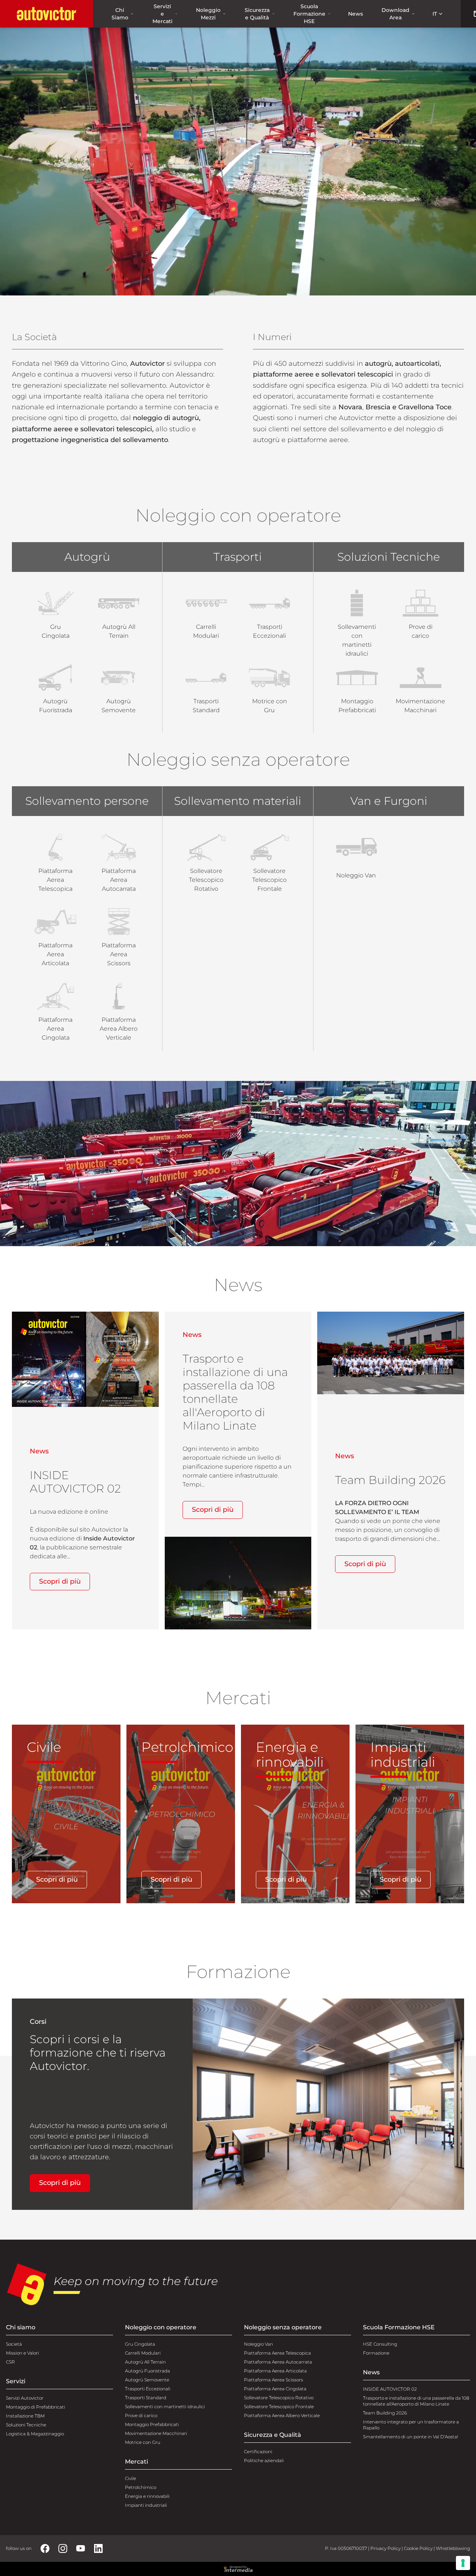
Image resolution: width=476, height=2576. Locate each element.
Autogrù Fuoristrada (147, 2371)
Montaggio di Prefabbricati (36, 2407)
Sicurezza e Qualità (257, 14)
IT (435, 14)
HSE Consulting (380, 2344)
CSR (10, 2362)
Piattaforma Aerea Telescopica (277, 2353)
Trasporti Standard (146, 2398)
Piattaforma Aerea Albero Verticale (282, 2415)
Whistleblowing (453, 2548)
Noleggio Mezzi (208, 14)
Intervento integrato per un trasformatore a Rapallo (411, 2425)
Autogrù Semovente (147, 2380)
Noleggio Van (258, 2344)
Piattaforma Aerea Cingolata (275, 2389)
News (356, 14)
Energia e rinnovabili (147, 2496)
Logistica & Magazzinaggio (35, 2434)
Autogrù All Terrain (145, 2362)
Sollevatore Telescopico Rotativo (279, 2398)
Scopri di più (60, 1581)
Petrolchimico (141, 2487)
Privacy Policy (385, 2548)
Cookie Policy (418, 2548)
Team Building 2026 (385, 2413)
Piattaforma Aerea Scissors (274, 2380)
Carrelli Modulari (143, 2353)
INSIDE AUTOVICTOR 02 (390, 2389)
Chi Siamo (120, 14)
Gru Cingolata (140, 2344)
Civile (131, 2478)
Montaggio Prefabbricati (152, 2424)
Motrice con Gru (143, 2442)
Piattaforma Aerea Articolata (275, 2371)
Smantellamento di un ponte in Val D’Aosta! (411, 2437)
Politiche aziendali (264, 2460)
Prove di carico (141, 2415)
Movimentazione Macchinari (156, 2433)
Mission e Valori (22, 2353)
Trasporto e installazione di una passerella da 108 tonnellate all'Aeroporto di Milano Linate (416, 2401)
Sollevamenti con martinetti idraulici (165, 2407)
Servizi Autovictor (25, 2398)
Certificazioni (258, 2452)
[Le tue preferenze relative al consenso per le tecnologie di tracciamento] (463, 2563)
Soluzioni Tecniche (26, 2425)
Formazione (376, 2353)
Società (14, 2344)
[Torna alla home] (46, 14)
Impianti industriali (146, 2505)
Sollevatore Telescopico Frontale (279, 2407)
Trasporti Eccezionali (148, 2389)
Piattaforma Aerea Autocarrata (278, 2362)
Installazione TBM (25, 2416)
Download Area (395, 14)
